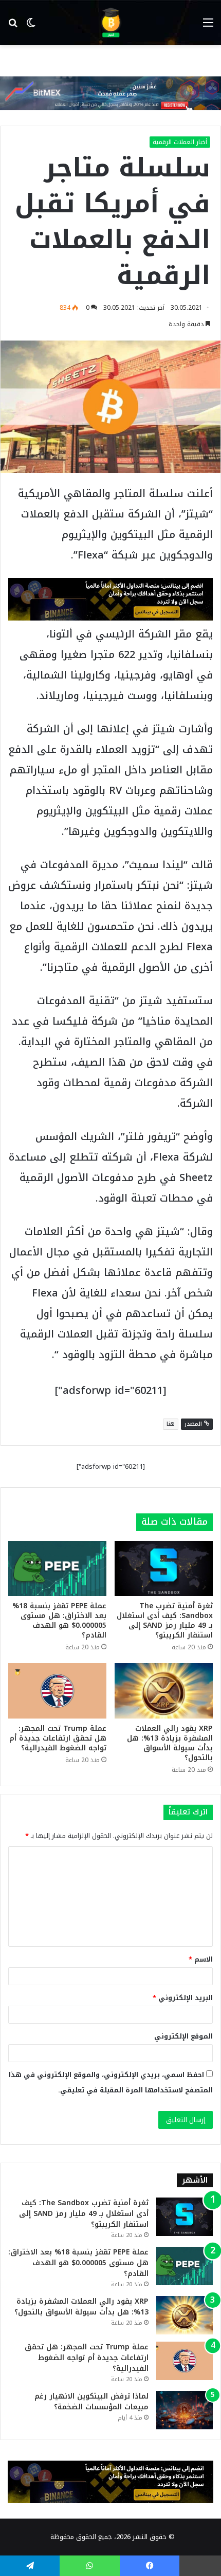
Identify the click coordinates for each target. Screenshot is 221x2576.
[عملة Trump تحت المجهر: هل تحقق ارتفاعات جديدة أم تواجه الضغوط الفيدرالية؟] (57, 1691)
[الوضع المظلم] (31, 26)
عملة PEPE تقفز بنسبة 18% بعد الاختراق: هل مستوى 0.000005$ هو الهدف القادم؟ (59, 1621)
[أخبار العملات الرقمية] (110, 23)
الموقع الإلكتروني (183, 2036)
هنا (171, 1424)
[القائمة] (208, 26)
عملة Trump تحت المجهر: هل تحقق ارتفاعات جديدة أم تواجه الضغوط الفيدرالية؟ (58, 1738)
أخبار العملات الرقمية (180, 142)
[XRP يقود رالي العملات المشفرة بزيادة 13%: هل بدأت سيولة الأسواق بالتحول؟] (164, 1691)
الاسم (201, 1959)
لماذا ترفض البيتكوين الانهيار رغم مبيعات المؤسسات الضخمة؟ (91, 2402)
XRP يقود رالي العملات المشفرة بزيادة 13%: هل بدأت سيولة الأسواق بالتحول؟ (170, 1743)
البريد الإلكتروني (183, 1998)
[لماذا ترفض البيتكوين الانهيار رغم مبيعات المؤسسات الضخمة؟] (185, 2410)
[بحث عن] (13, 26)
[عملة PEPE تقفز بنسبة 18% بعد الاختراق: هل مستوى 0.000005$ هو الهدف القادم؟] (57, 1569)
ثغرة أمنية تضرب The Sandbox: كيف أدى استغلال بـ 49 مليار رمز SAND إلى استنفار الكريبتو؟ (165, 1621)
